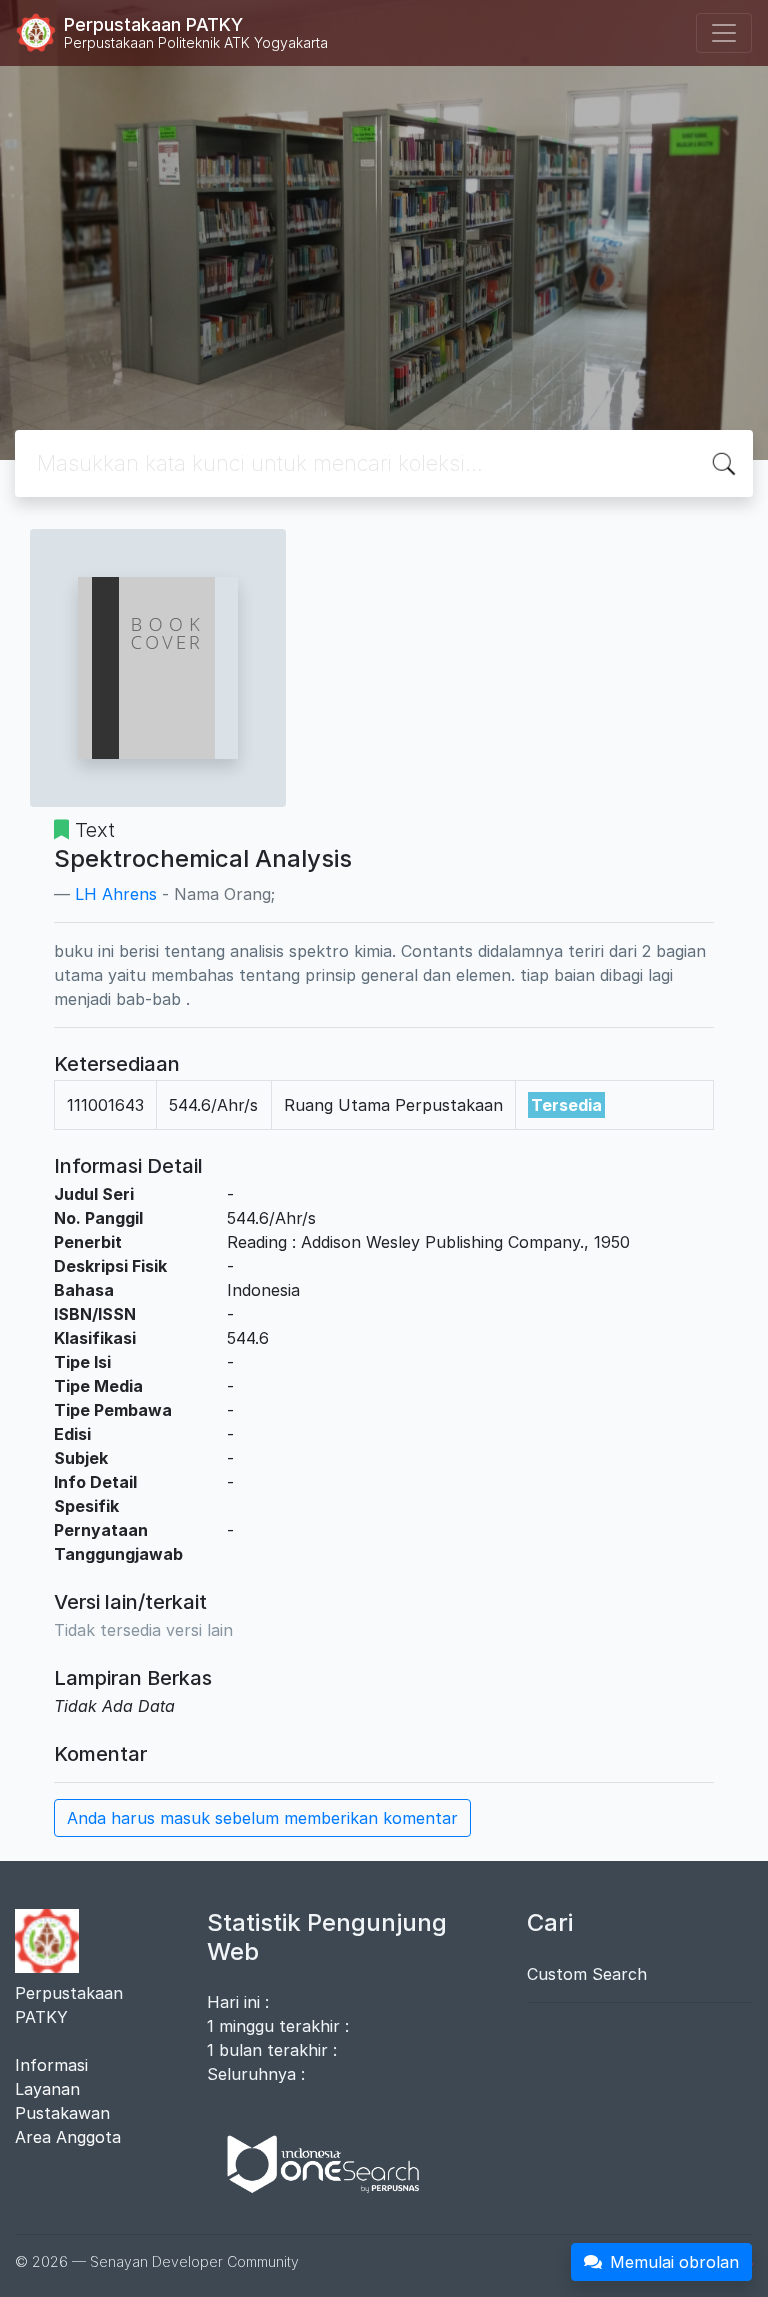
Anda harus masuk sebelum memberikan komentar (262, 1818)
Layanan (47, 2089)
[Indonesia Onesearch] (314, 2163)
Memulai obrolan (674, 2262)
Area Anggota (68, 2137)
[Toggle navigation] (724, 33)
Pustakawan (62, 2113)
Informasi (51, 2065)
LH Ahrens (116, 894)
